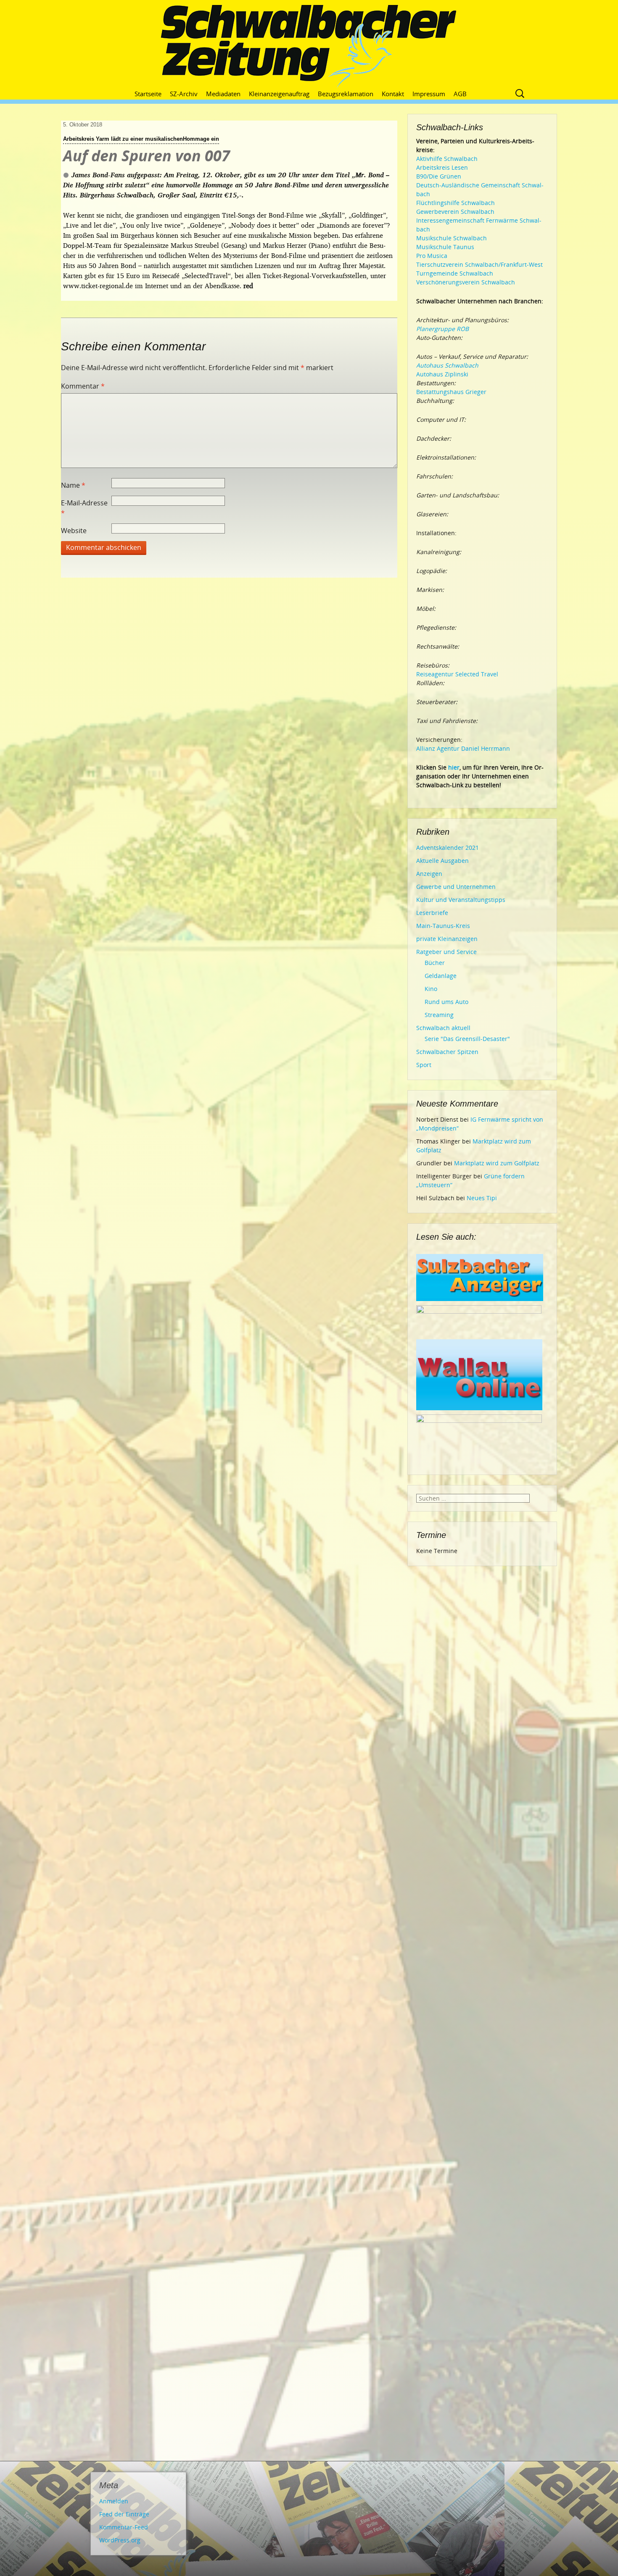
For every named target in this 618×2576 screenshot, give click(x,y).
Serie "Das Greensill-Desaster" (467, 1039)
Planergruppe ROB (442, 329)
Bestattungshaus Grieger (451, 392)
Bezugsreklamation (346, 94)
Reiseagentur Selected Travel (457, 674)
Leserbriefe (432, 913)
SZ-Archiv (184, 94)
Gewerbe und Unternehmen (456, 887)
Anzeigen (429, 874)
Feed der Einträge (124, 2514)
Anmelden (114, 2501)
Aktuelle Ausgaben (442, 861)
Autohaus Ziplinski (442, 374)
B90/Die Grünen (439, 176)
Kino (431, 989)
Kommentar (83, 386)
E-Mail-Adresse (84, 508)
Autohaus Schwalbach (447, 365)
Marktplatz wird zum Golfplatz (497, 1163)
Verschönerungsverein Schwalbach (466, 282)
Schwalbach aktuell (443, 1028)
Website (74, 531)
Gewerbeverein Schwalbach (455, 212)
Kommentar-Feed (124, 2527)
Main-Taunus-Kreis (443, 926)
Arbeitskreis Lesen (442, 167)
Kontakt (393, 94)
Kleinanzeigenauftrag (279, 94)
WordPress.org (120, 2540)
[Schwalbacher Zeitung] (309, 46)
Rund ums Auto (446, 1002)
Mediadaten (223, 94)
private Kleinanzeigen (447, 939)
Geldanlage (441, 976)
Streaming (439, 1015)
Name (73, 485)
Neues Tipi (482, 1198)
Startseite (148, 94)
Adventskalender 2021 (448, 848)
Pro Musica (432, 256)
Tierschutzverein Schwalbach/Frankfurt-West (479, 264)
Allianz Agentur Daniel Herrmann (463, 748)
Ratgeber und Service (446, 952)
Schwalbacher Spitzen (447, 1052)
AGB (460, 94)
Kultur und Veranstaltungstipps (461, 900)
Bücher (435, 963)
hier (454, 767)
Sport (424, 1065)
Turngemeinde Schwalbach (455, 273)
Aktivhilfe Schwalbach (447, 159)
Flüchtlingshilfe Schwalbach (456, 203)
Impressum (429, 94)
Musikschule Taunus (445, 247)
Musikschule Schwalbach (452, 238)
